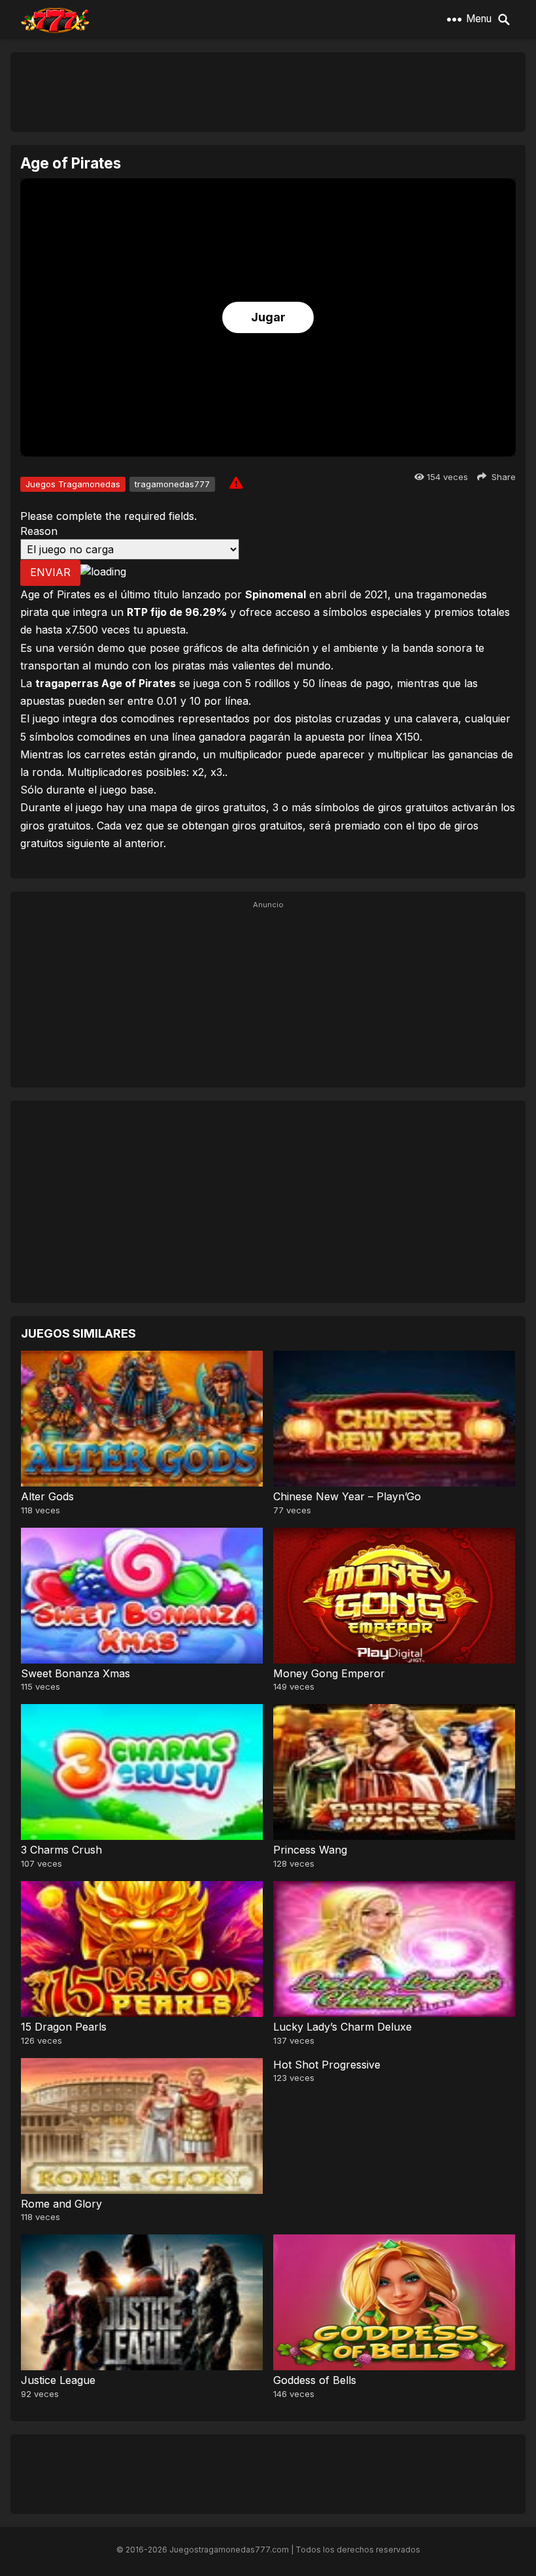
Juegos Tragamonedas (73, 484)
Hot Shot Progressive (327, 2065)
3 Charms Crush (61, 1850)
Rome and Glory (61, 2204)
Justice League (58, 2380)
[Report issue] (236, 483)
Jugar (268, 317)
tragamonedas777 (172, 484)
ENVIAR (50, 572)
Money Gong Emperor (329, 1673)
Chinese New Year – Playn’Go (347, 1496)
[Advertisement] (268, 91)
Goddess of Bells (315, 2380)
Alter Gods (47, 1496)
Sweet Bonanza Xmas (75, 1673)
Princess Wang (310, 1850)
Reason (39, 531)
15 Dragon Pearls (64, 2027)
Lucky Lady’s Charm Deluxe (343, 2027)
